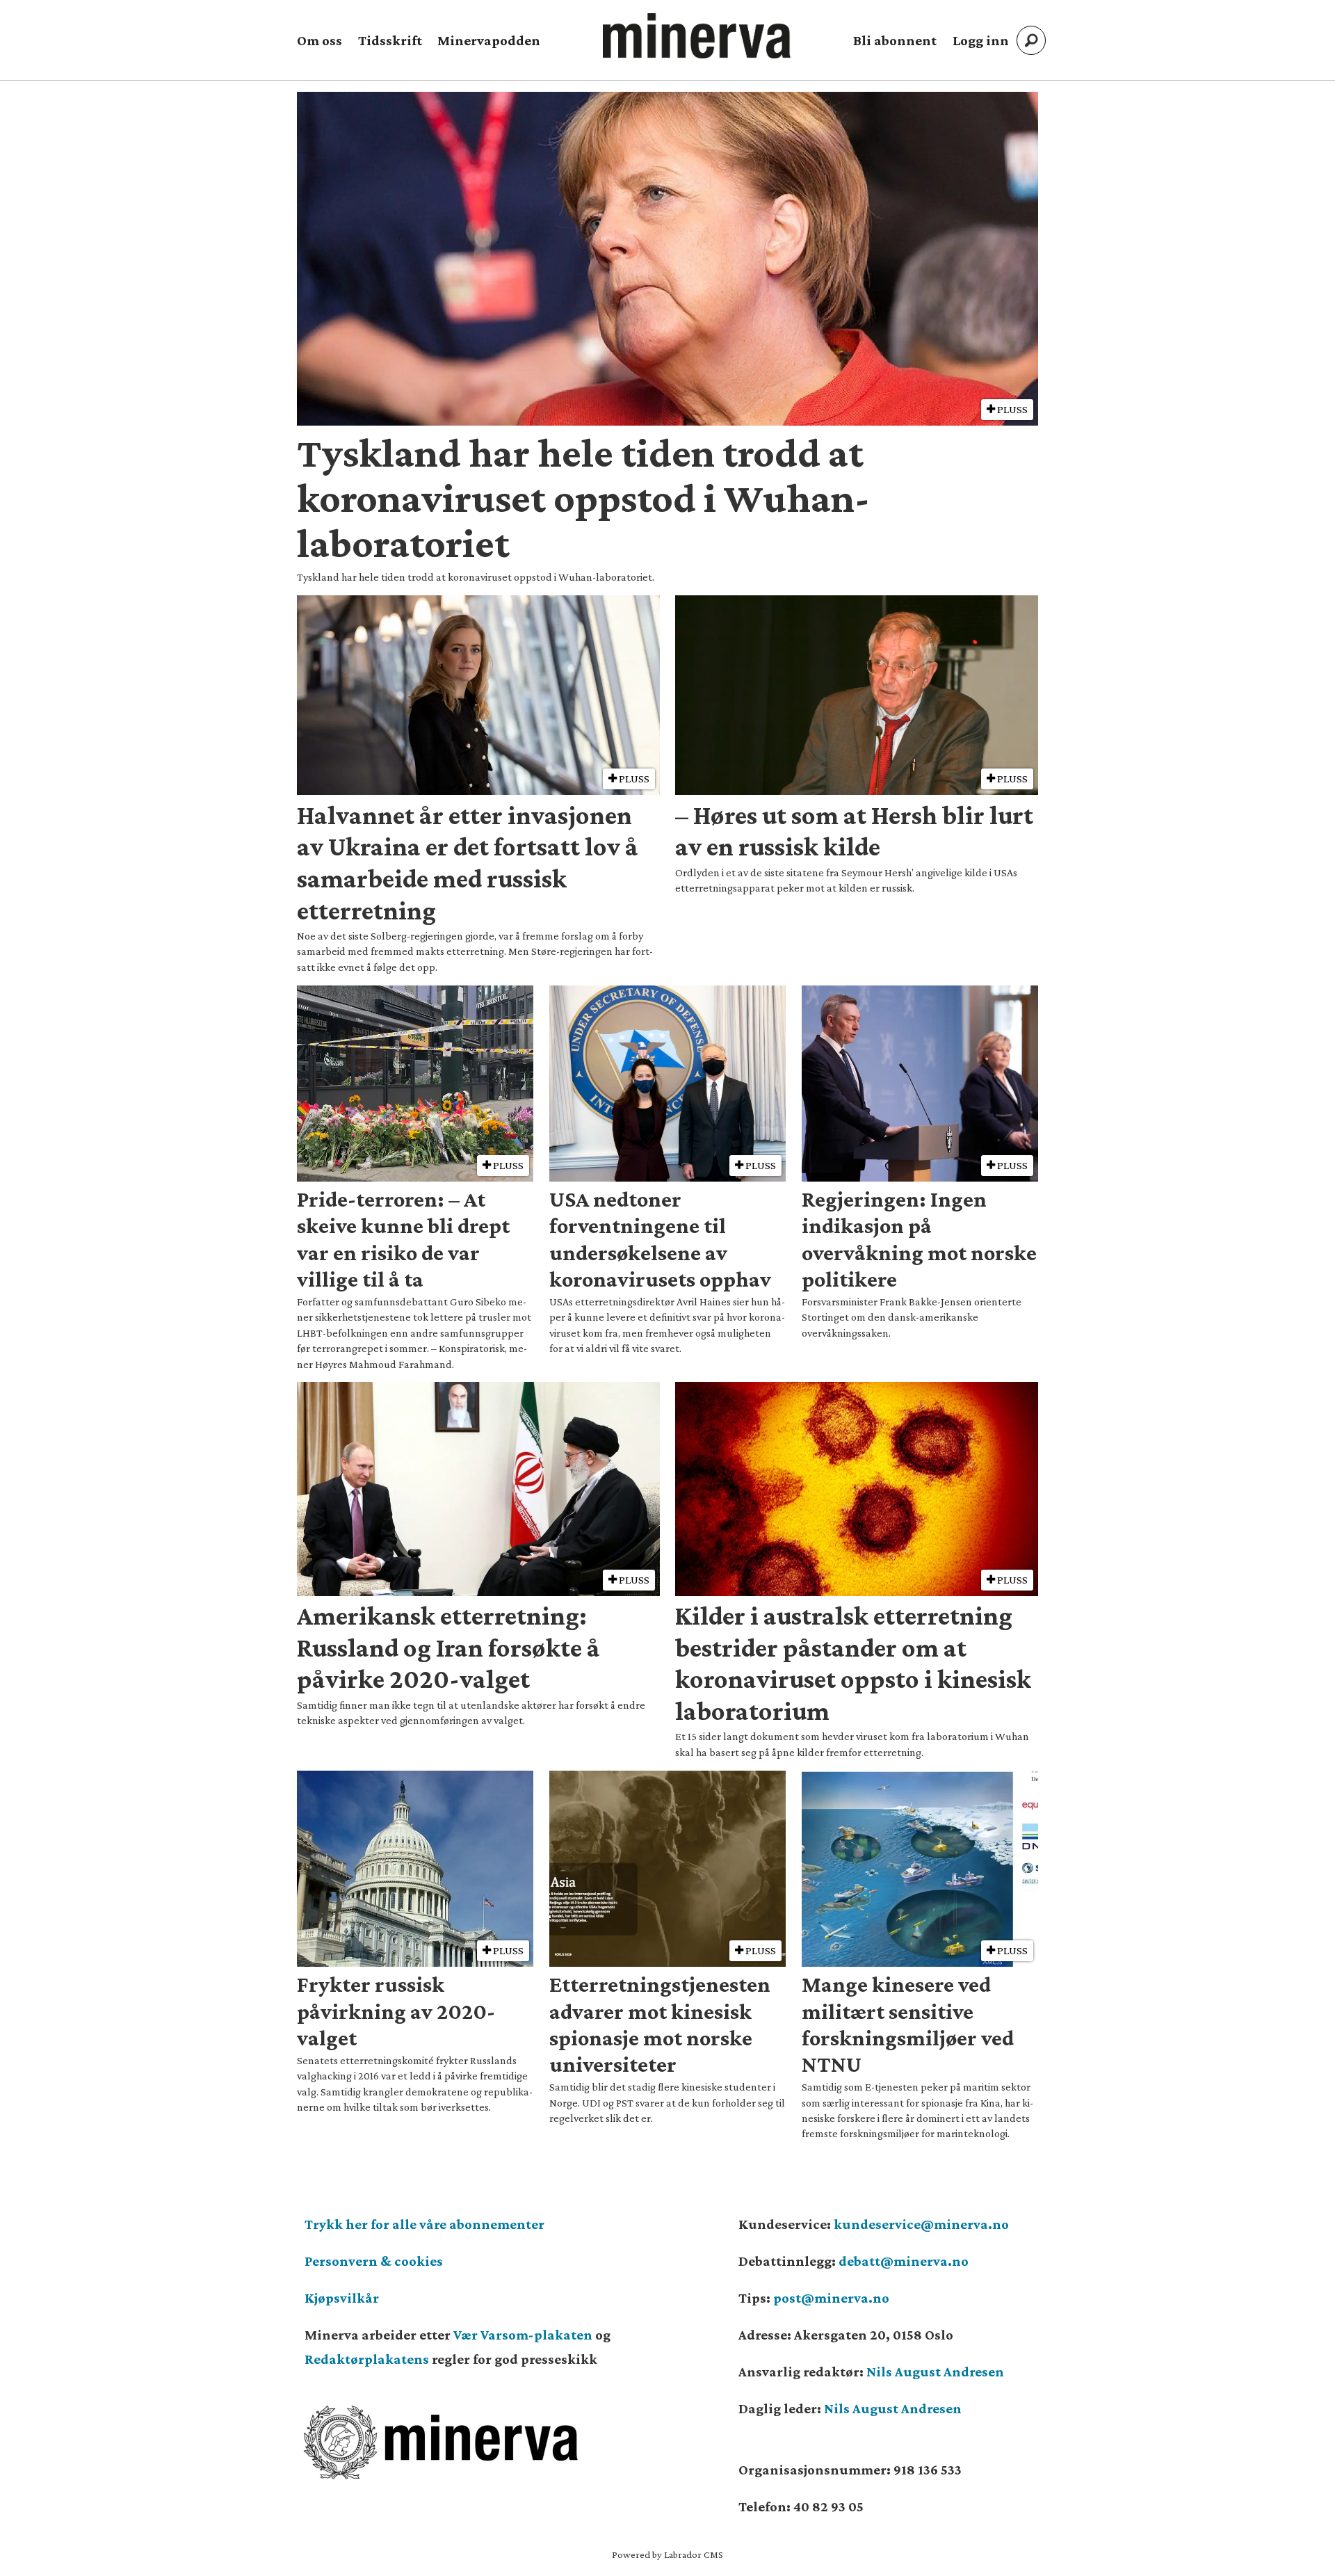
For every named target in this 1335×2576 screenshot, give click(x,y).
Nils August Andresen (935, 2372)
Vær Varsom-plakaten (523, 2335)
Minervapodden (489, 40)
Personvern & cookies (374, 2261)
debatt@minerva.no (904, 2261)
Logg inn (981, 40)
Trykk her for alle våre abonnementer (424, 2224)
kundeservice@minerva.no (921, 2224)
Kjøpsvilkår (342, 2298)
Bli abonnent (895, 40)
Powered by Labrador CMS (667, 2554)
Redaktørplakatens (367, 2359)
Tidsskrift (390, 40)
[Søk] (1031, 40)
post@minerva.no (831, 2298)
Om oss (319, 40)
